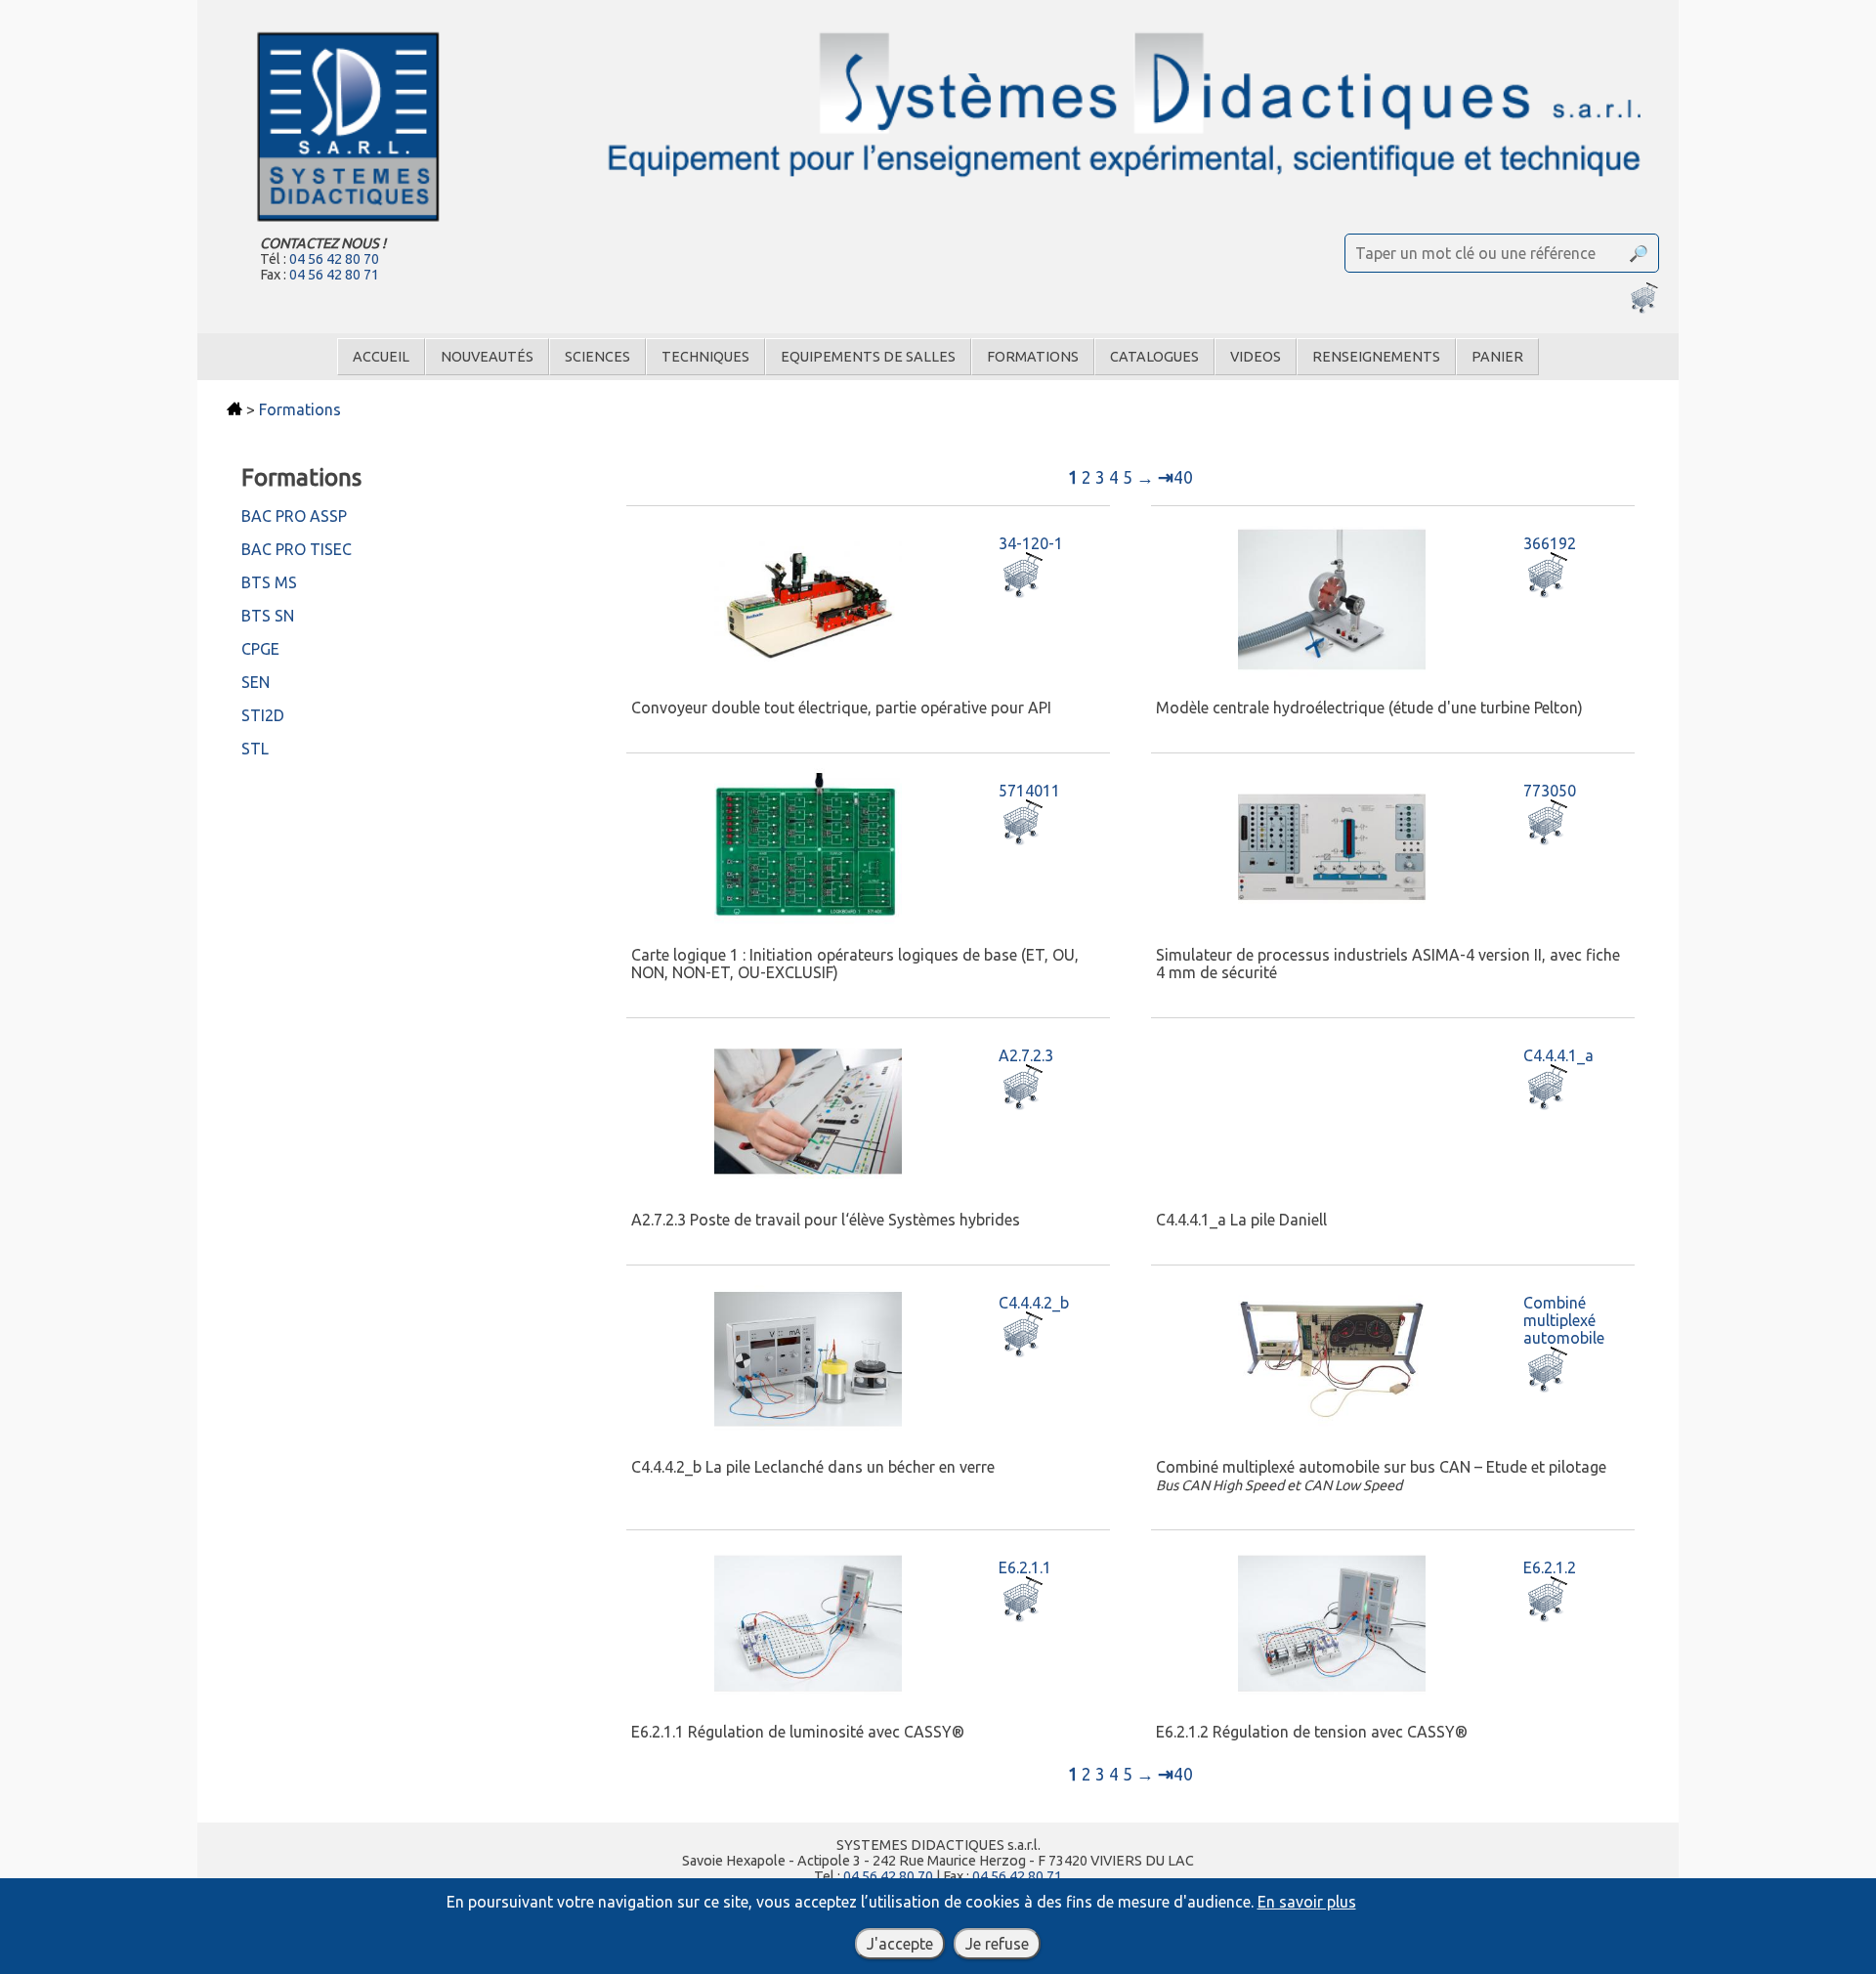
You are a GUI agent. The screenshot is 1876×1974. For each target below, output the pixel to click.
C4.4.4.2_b (1034, 1303)
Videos (1256, 357)
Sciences (597, 357)
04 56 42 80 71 (334, 275)
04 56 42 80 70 (334, 259)
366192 (1550, 543)
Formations (1033, 357)
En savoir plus (1307, 1902)
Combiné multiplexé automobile (1564, 1320)
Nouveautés (487, 357)
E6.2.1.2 (1550, 1567)
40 (1175, 477)
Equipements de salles (868, 357)
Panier (1497, 357)
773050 (1550, 791)
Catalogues (1154, 357)
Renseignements (1376, 357)
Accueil (381, 357)
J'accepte (900, 1944)
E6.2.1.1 (1025, 1567)
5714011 (1029, 791)
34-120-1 (1031, 543)
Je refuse (997, 1944)
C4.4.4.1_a (1558, 1055)
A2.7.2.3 (1026, 1055)
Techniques (705, 357)
